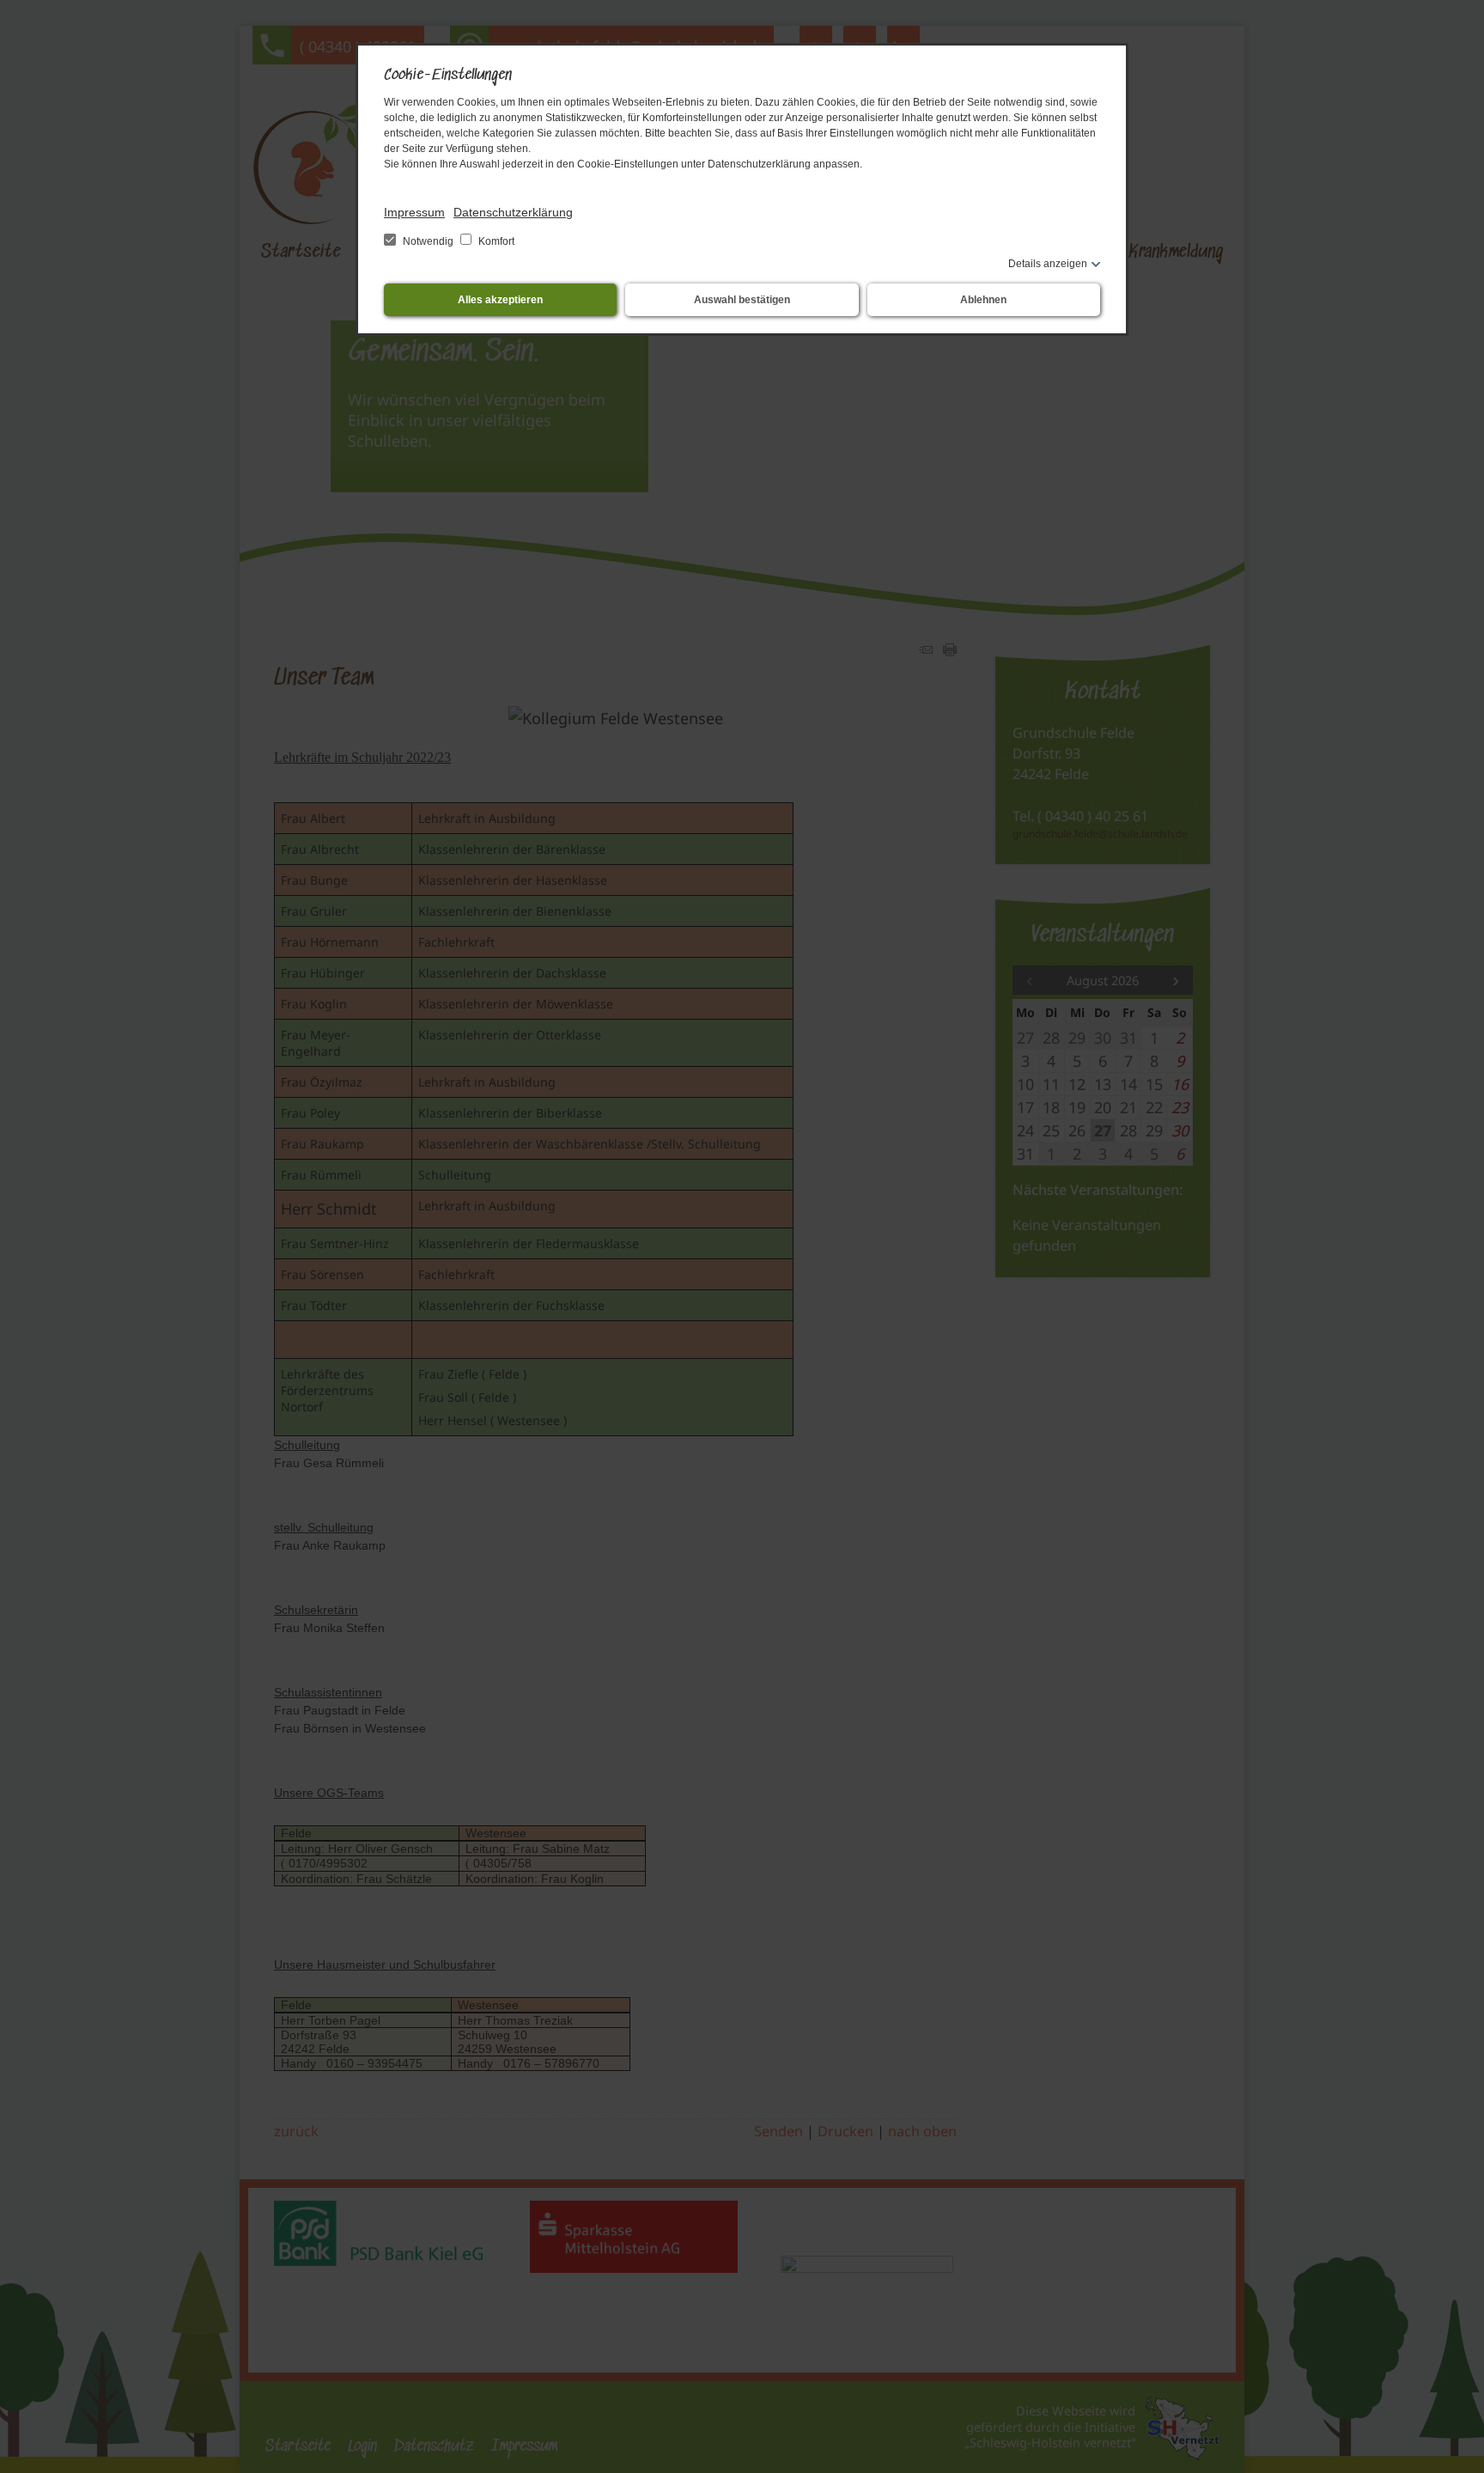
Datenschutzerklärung (513, 212)
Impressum (414, 212)
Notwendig (428, 241)
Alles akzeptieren (500, 300)
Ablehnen (983, 300)
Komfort (495, 241)
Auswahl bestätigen (742, 300)
